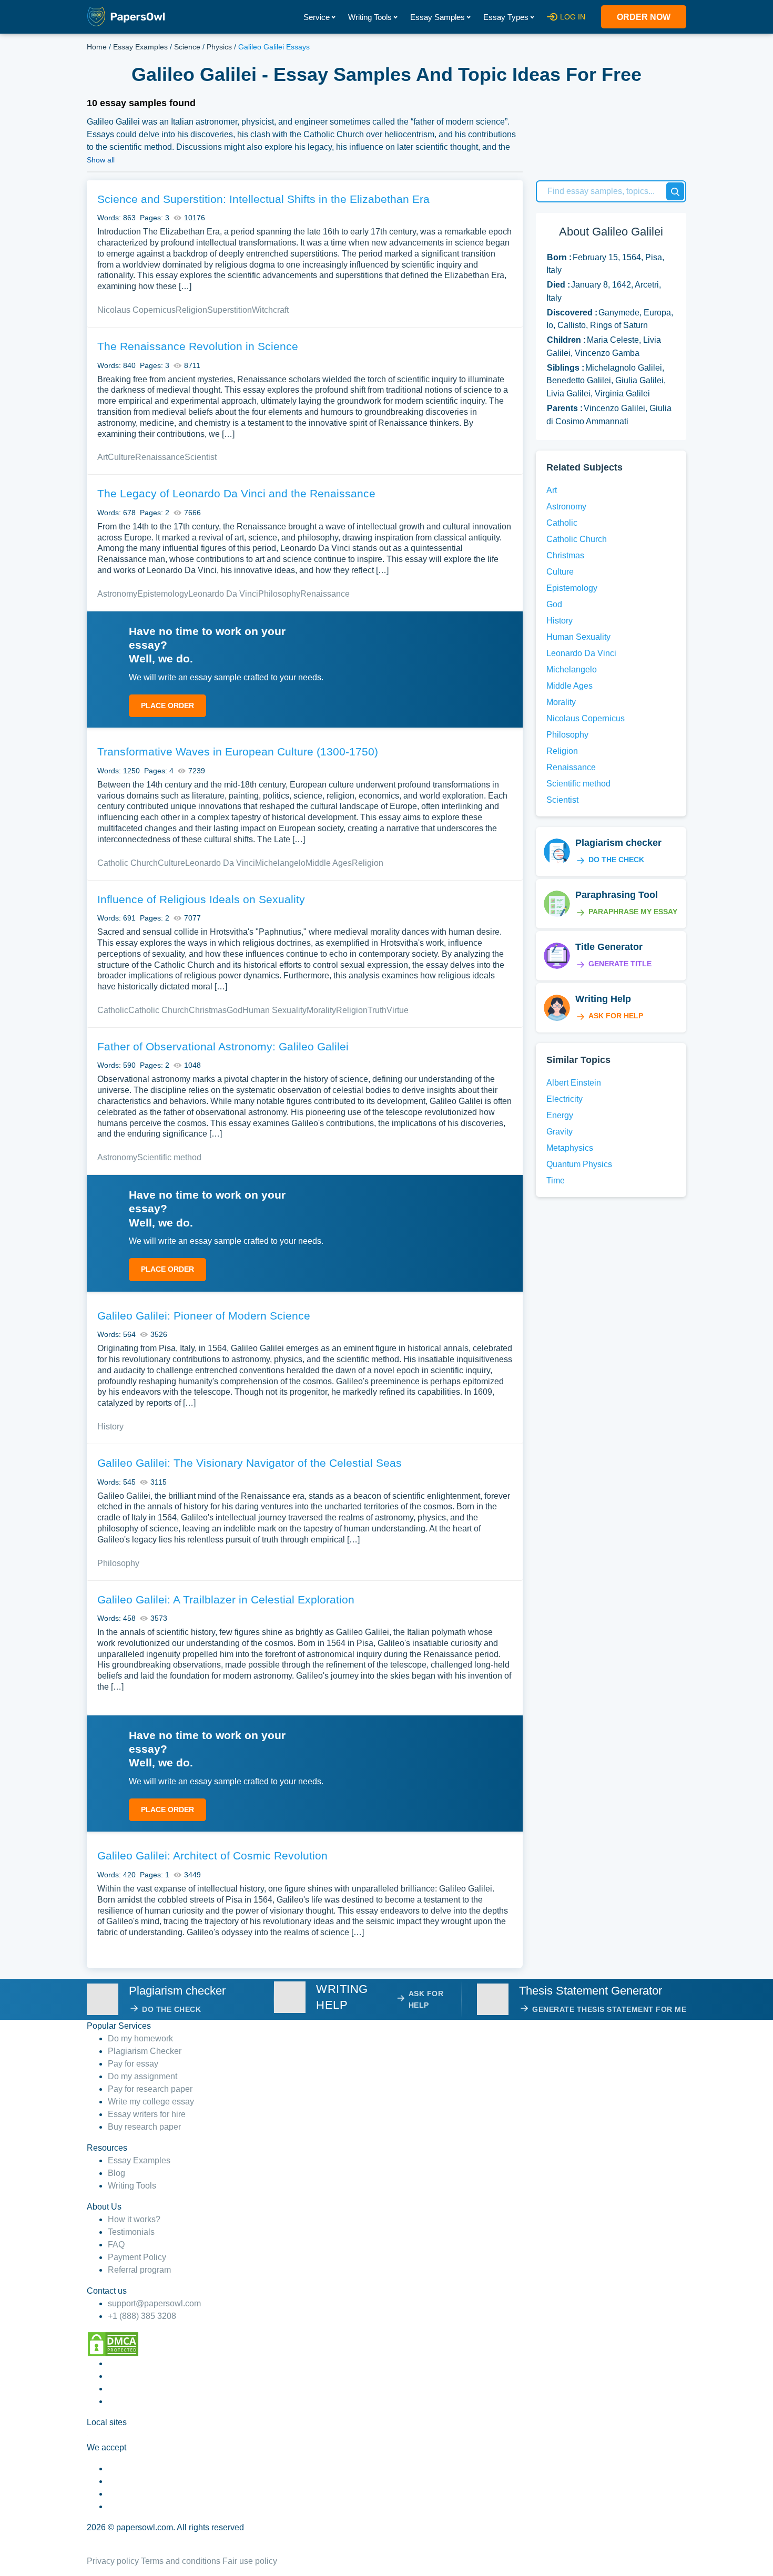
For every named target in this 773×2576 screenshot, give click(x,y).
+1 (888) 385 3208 (142, 2316)
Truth (377, 1010)
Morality (321, 1010)
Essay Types (506, 17)
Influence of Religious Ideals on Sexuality (201, 899)
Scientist (201, 457)
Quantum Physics (579, 1164)
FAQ (116, 2245)
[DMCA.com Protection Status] (113, 2343)
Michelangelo (280, 863)
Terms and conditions (181, 2561)
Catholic (113, 1010)
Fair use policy (250, 2561)
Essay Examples (140, 47)
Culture (121, 457)
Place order (167, 706)
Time (556, 1180)
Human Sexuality (274, 1010)
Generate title (620, 964)
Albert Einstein (574, 1083)
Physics (219, 47)
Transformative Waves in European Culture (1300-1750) (238, 752)
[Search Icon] (675, 191)
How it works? (134, 2219)
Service (317, 17)
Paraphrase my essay (633, 912)
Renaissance (160, 457)
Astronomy (117, 594)
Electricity (565, 1099)
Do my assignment (143, 2076)
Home (97, 47)
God (235, 1010)
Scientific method (169, 1157)
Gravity (560, 1132)
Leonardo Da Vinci (223, 594)
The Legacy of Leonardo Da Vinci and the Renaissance (236, 493)
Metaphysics (570, 1148)
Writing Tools (370, 17)
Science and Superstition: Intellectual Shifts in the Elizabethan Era (263, 199)
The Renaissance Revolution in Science (198, 346)
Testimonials (131, 2232)
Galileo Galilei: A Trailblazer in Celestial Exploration (226, 1599)
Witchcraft (270, 310)
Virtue (398, 1010)
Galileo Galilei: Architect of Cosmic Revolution (212, 1856)
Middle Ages (329, 863)
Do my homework (140, 2038)
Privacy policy (113, 2561)
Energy (560, 1115)
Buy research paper (144, 2127)
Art (103, 457)
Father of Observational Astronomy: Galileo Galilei (223, 1046)
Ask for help (616, 1016)
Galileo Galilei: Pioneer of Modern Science (204, 1316)
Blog (116, 2173)
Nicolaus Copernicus (136, 310)
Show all (101, 160)
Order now (644, 17)
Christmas (208, 1010)
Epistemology (163, 594)
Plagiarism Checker (145, 2051)
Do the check (616, 860)
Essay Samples (438, 17)
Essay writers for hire (147, 2114)
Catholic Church (128, 863)
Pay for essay (133, 2064)
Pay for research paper (150, 2089)
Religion (191, 310)
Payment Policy (137, 2257)
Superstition (230, 310)
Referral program (139, 2270)
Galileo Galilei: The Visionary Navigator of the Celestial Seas (250, 1463)
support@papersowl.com (154, 2303)
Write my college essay (151, 2102)
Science (187, 47)
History (110, 1427)
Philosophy (279, 594)
